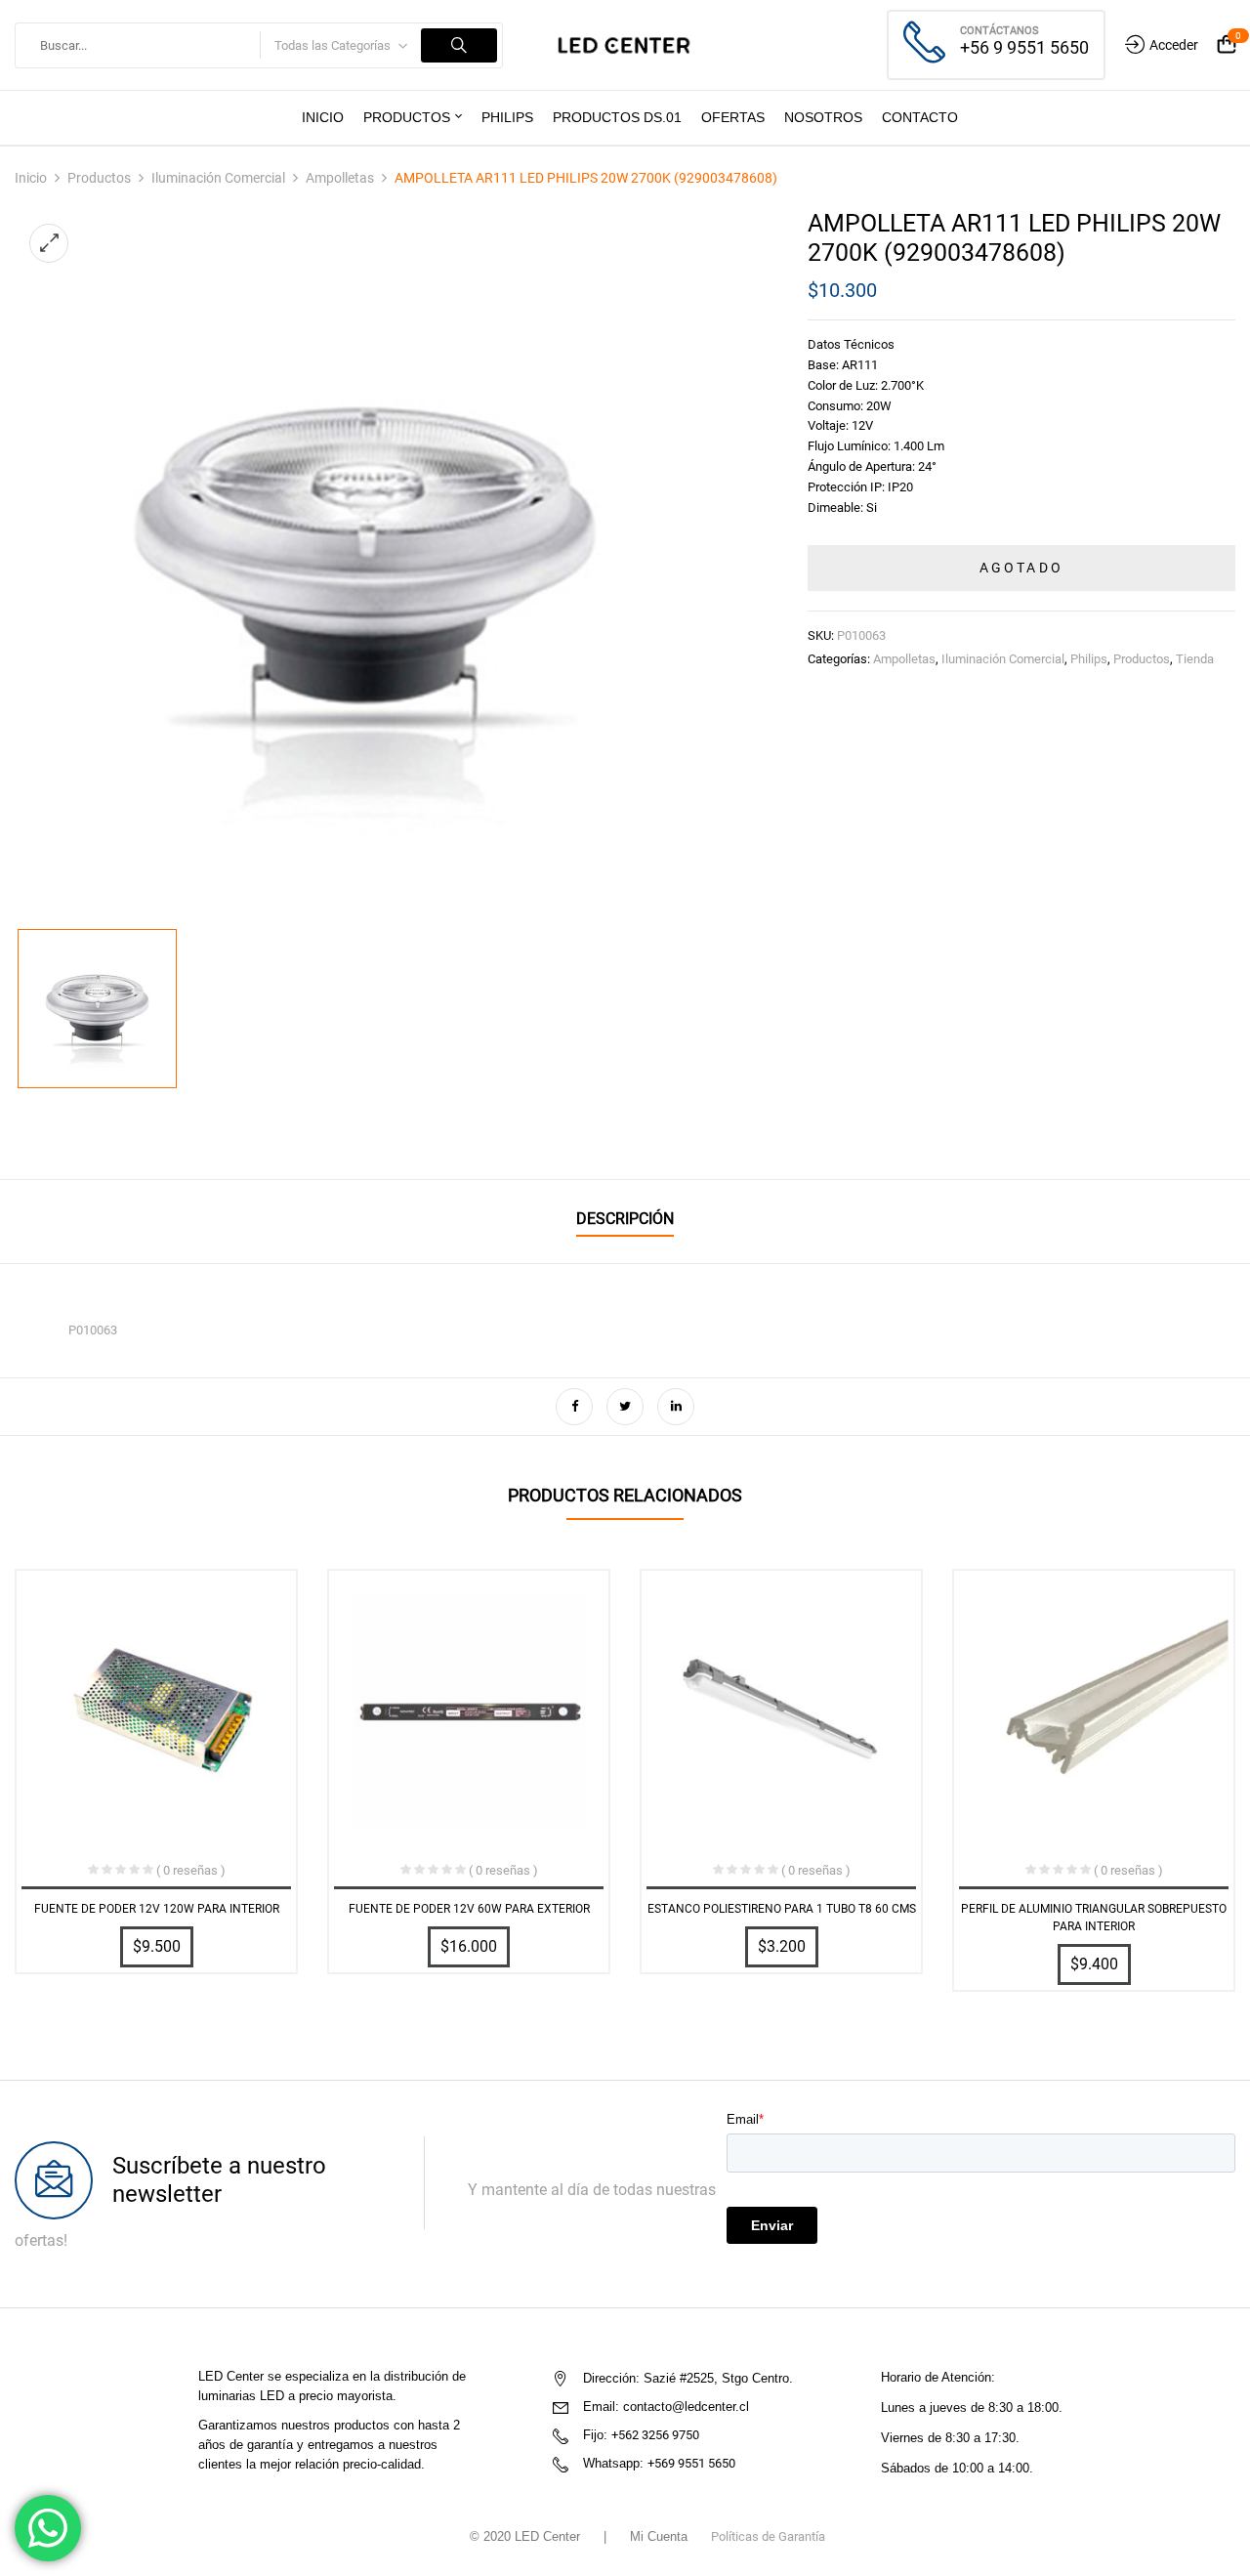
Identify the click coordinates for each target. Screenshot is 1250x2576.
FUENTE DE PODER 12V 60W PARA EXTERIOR (469, 1909)
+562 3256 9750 (655, 2435)
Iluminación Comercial (218, 178)
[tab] (625, 1222)
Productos (99, 178)
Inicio (31, 178)
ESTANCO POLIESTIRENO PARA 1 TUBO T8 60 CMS (782, 1909)
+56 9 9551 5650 (1024, 47)
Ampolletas (340, 178)
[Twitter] (625, 1407)
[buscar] (459, 45)
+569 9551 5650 (691, 2463)
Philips (1089, 659)
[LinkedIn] (676, 1407)
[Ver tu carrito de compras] (1227, 45)
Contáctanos (1000, 31)
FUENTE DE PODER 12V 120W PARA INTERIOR (157, 1909)
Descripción (625, 1219)
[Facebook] (574, 1407)
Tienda (1195, 659)
